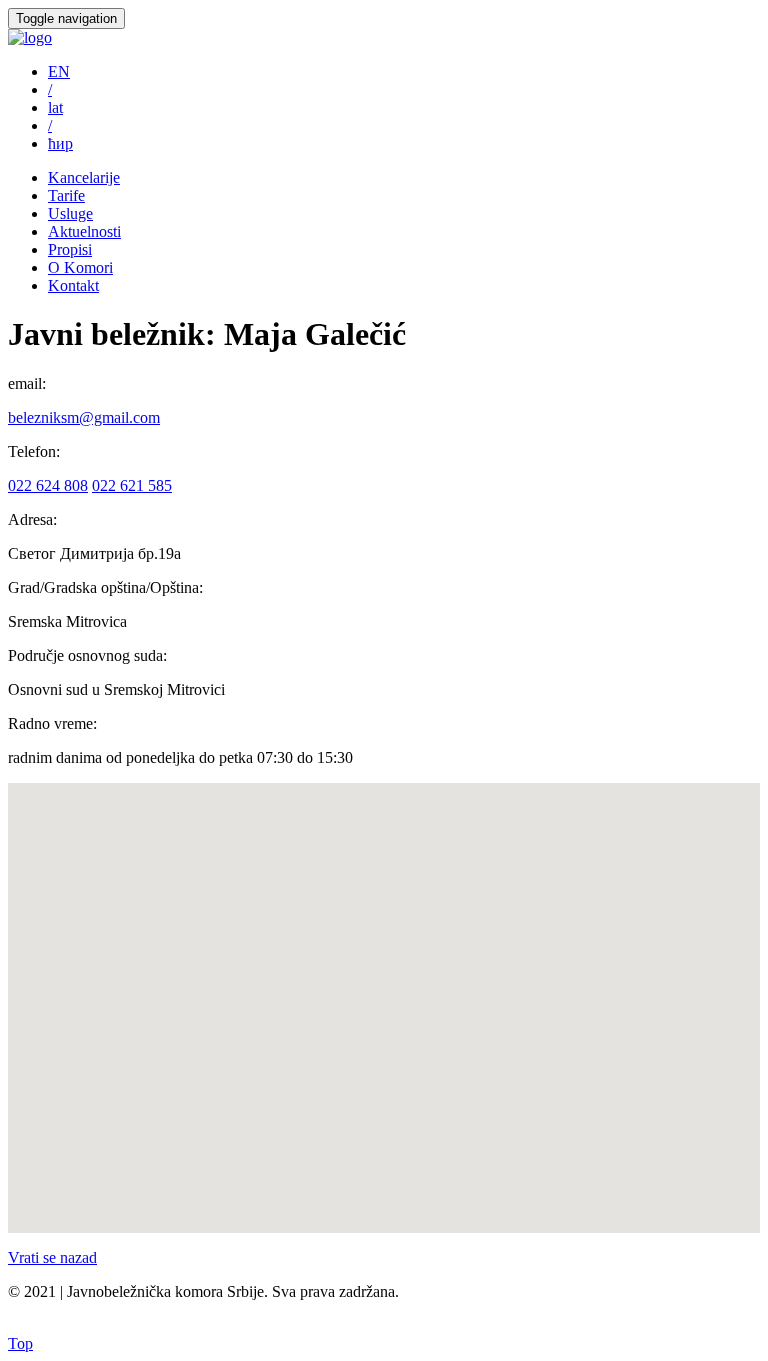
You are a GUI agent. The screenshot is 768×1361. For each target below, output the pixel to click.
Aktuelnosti (84, 231)
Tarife (66, 195)
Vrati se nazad (52, 1257)
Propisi (70, 249)
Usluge (70, 213)
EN (59, 71)
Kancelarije (84, 177)
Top (20, 1343)
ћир (60, 143)
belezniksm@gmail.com (84, 417)
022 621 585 (132, 485)
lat (55, 107)
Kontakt (73, 285)
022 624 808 (48, 485)
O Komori (80, 267)
